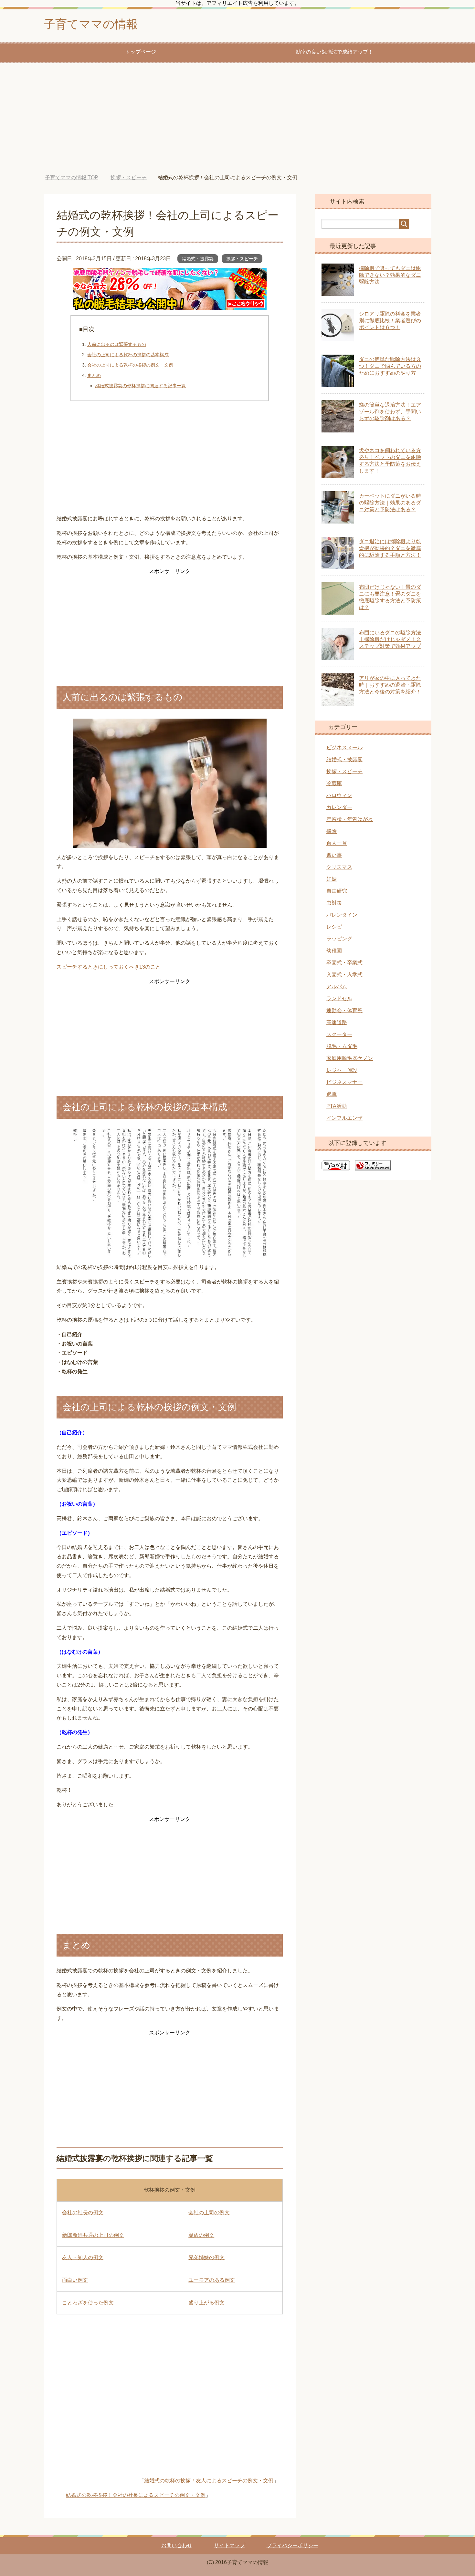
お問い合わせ (177, 2545)
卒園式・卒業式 (344, 963)
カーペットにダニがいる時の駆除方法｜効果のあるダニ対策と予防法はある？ (390, 503)
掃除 (332, 831)
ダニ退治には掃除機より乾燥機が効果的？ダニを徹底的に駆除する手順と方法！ (390, 548)
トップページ (141, 52)
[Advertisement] (238, 119)
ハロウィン (339, 795)
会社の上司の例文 (209, 2212)
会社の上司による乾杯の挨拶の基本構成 (128, 355)
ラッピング (339, 939)
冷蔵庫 (334, 783)
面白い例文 (75, 2280)
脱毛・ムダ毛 (342, 1046)
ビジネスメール (344, 748)
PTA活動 (337, 1106)
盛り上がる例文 (206, 2303)
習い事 (334, 855)
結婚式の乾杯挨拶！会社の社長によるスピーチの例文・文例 (136, 2495)
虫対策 (334, 903)
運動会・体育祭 (344, 1010)
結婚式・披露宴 (198, 259)
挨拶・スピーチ (242, 259)
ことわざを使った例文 (88, 2303)
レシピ (334, 927)
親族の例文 (201, 2235)
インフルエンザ (344, 1118)
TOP (72, 177)
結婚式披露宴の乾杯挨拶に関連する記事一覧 (141, 386)
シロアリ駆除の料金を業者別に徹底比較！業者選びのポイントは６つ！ (390, 321)
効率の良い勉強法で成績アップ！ (334, 52)
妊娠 (332, 879)
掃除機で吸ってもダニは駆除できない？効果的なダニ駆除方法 (390, 275)
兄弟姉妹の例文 (206, 2257)
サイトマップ (229, 2545)
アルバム (337, 987)
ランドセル (339, 998)
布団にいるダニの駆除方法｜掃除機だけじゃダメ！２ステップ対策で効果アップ (390, 639)
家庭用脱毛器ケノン (350, 1058)
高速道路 (337, 1022)
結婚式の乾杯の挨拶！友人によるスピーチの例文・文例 (209, 2481)
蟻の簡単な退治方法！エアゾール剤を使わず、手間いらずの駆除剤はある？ (390, 412)
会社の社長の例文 (83, 2212)
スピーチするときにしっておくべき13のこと (109, 967)
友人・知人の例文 (83, 2257)
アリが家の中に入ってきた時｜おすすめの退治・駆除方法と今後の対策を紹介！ (390, 685)
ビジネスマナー (344, 1082)
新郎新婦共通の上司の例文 (93, 2235)
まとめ (94, 375)
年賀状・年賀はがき (350, 819)
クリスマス (339, 867)
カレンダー (339, 807)
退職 (332, 1094)
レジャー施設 (342, 1070)
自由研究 (337, 891)
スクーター (339, 1034)
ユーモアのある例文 (212, 2280)
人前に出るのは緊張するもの (117, 344)
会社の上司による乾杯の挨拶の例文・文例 (130, 365)
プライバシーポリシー (292, 2545)
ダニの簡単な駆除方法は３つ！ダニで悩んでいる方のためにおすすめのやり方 (390, 366)
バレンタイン (342, 915)
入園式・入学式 (344, 975)
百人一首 (337, 843)
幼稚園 (334, 951)
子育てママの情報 (91, 24)
